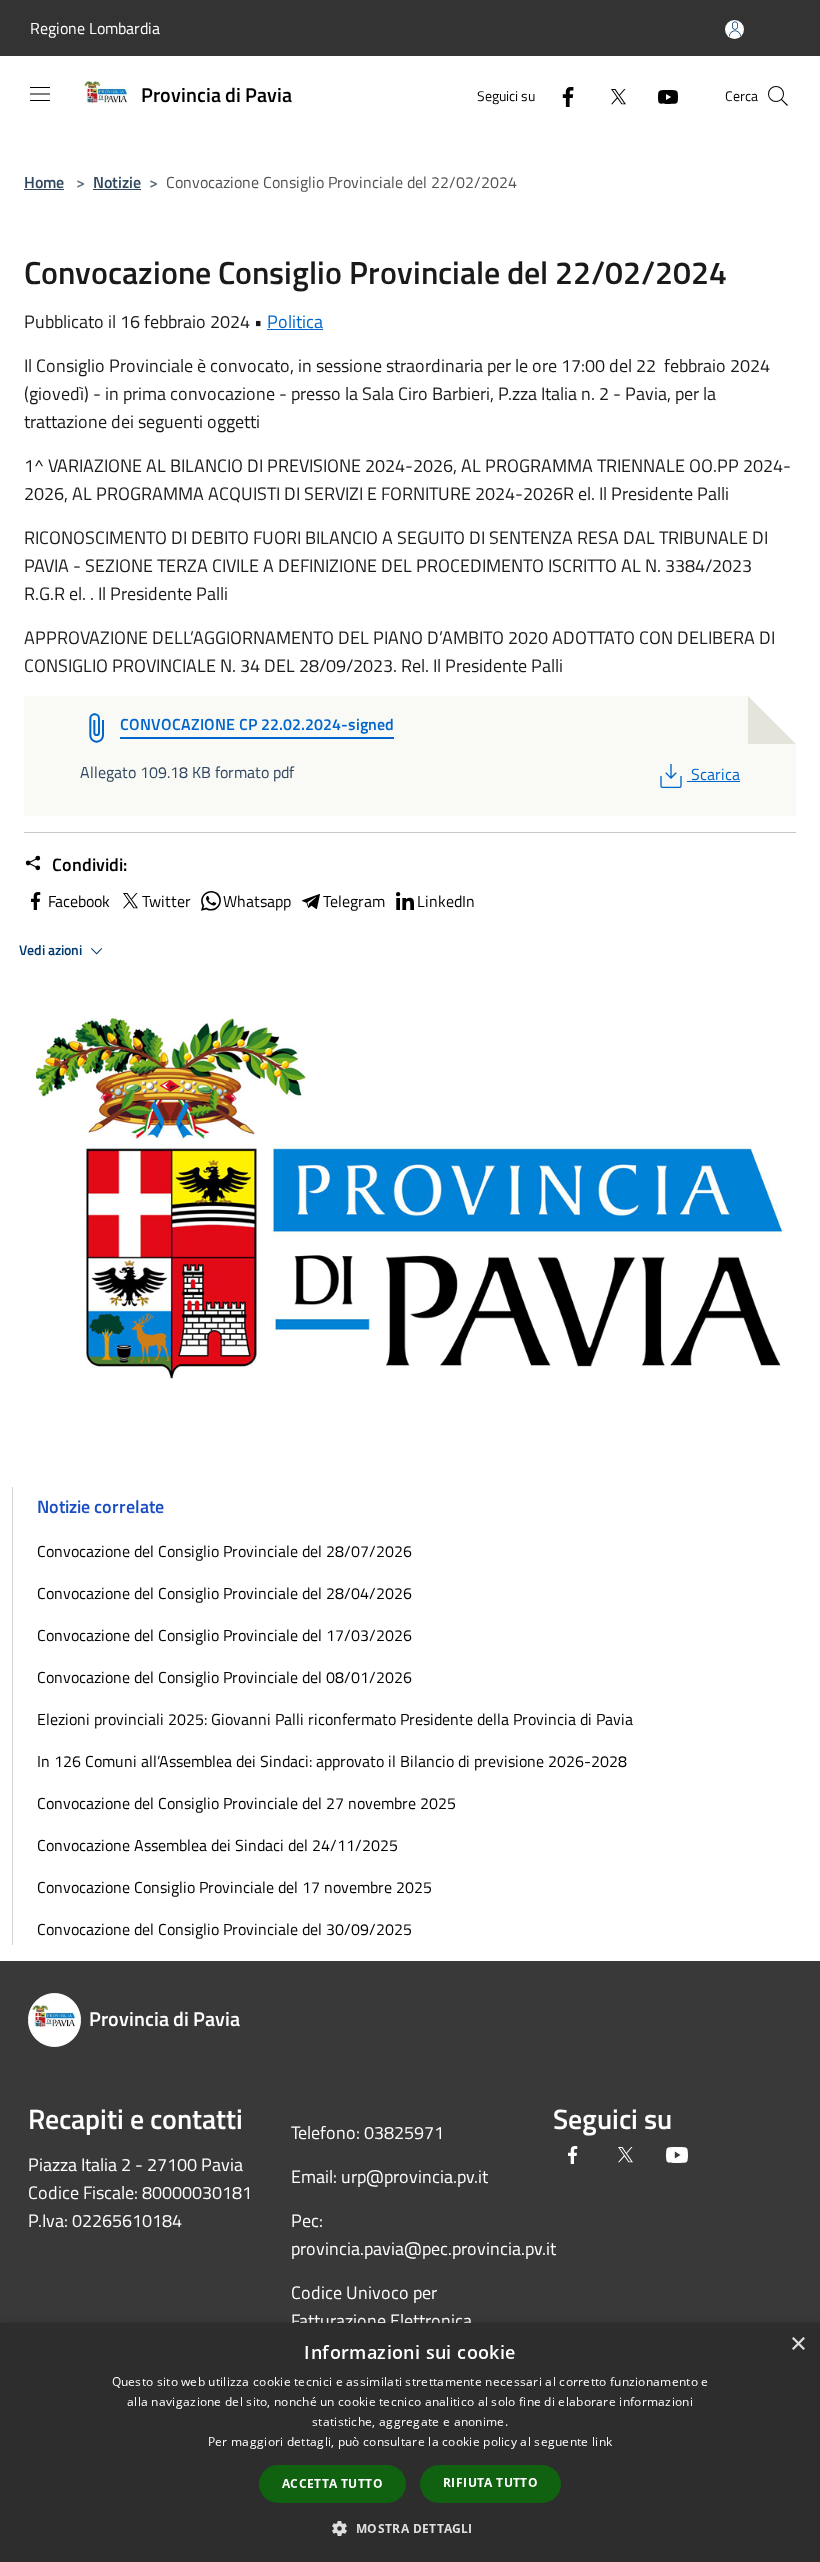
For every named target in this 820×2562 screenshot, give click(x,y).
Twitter (166, 901)
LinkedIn (446, 901)
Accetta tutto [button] (332, 2483)
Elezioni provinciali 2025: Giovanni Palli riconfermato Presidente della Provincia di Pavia (335, 1719)
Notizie (117, 182)
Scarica (715, 774)
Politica (295, 321)
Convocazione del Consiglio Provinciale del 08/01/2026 (224, 1677)
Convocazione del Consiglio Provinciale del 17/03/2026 (224, 1635)
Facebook (79, 901)
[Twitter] (610, 95)
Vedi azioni (52, 950)
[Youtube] (660, 95)
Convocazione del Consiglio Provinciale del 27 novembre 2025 (246, 1803)
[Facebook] (560, 95)
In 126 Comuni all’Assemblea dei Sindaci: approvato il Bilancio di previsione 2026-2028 (332, 1761)
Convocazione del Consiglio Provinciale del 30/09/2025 (224, 1929)
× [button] (797, 2344)
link (602, 2441)
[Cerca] (778, 96)
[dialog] (410, 2442)
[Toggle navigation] (40, 94)
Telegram (354, 901)
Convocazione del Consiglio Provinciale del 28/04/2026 (224, 1593)
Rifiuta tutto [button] (490, 2482)
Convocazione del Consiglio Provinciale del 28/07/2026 (224, 1551)
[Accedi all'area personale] (734, 29)
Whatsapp (257, 901)
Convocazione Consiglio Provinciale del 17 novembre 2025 (234, 1887)
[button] (409, 2528)
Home (44, 182)
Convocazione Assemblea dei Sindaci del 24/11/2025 (217, 1845)
